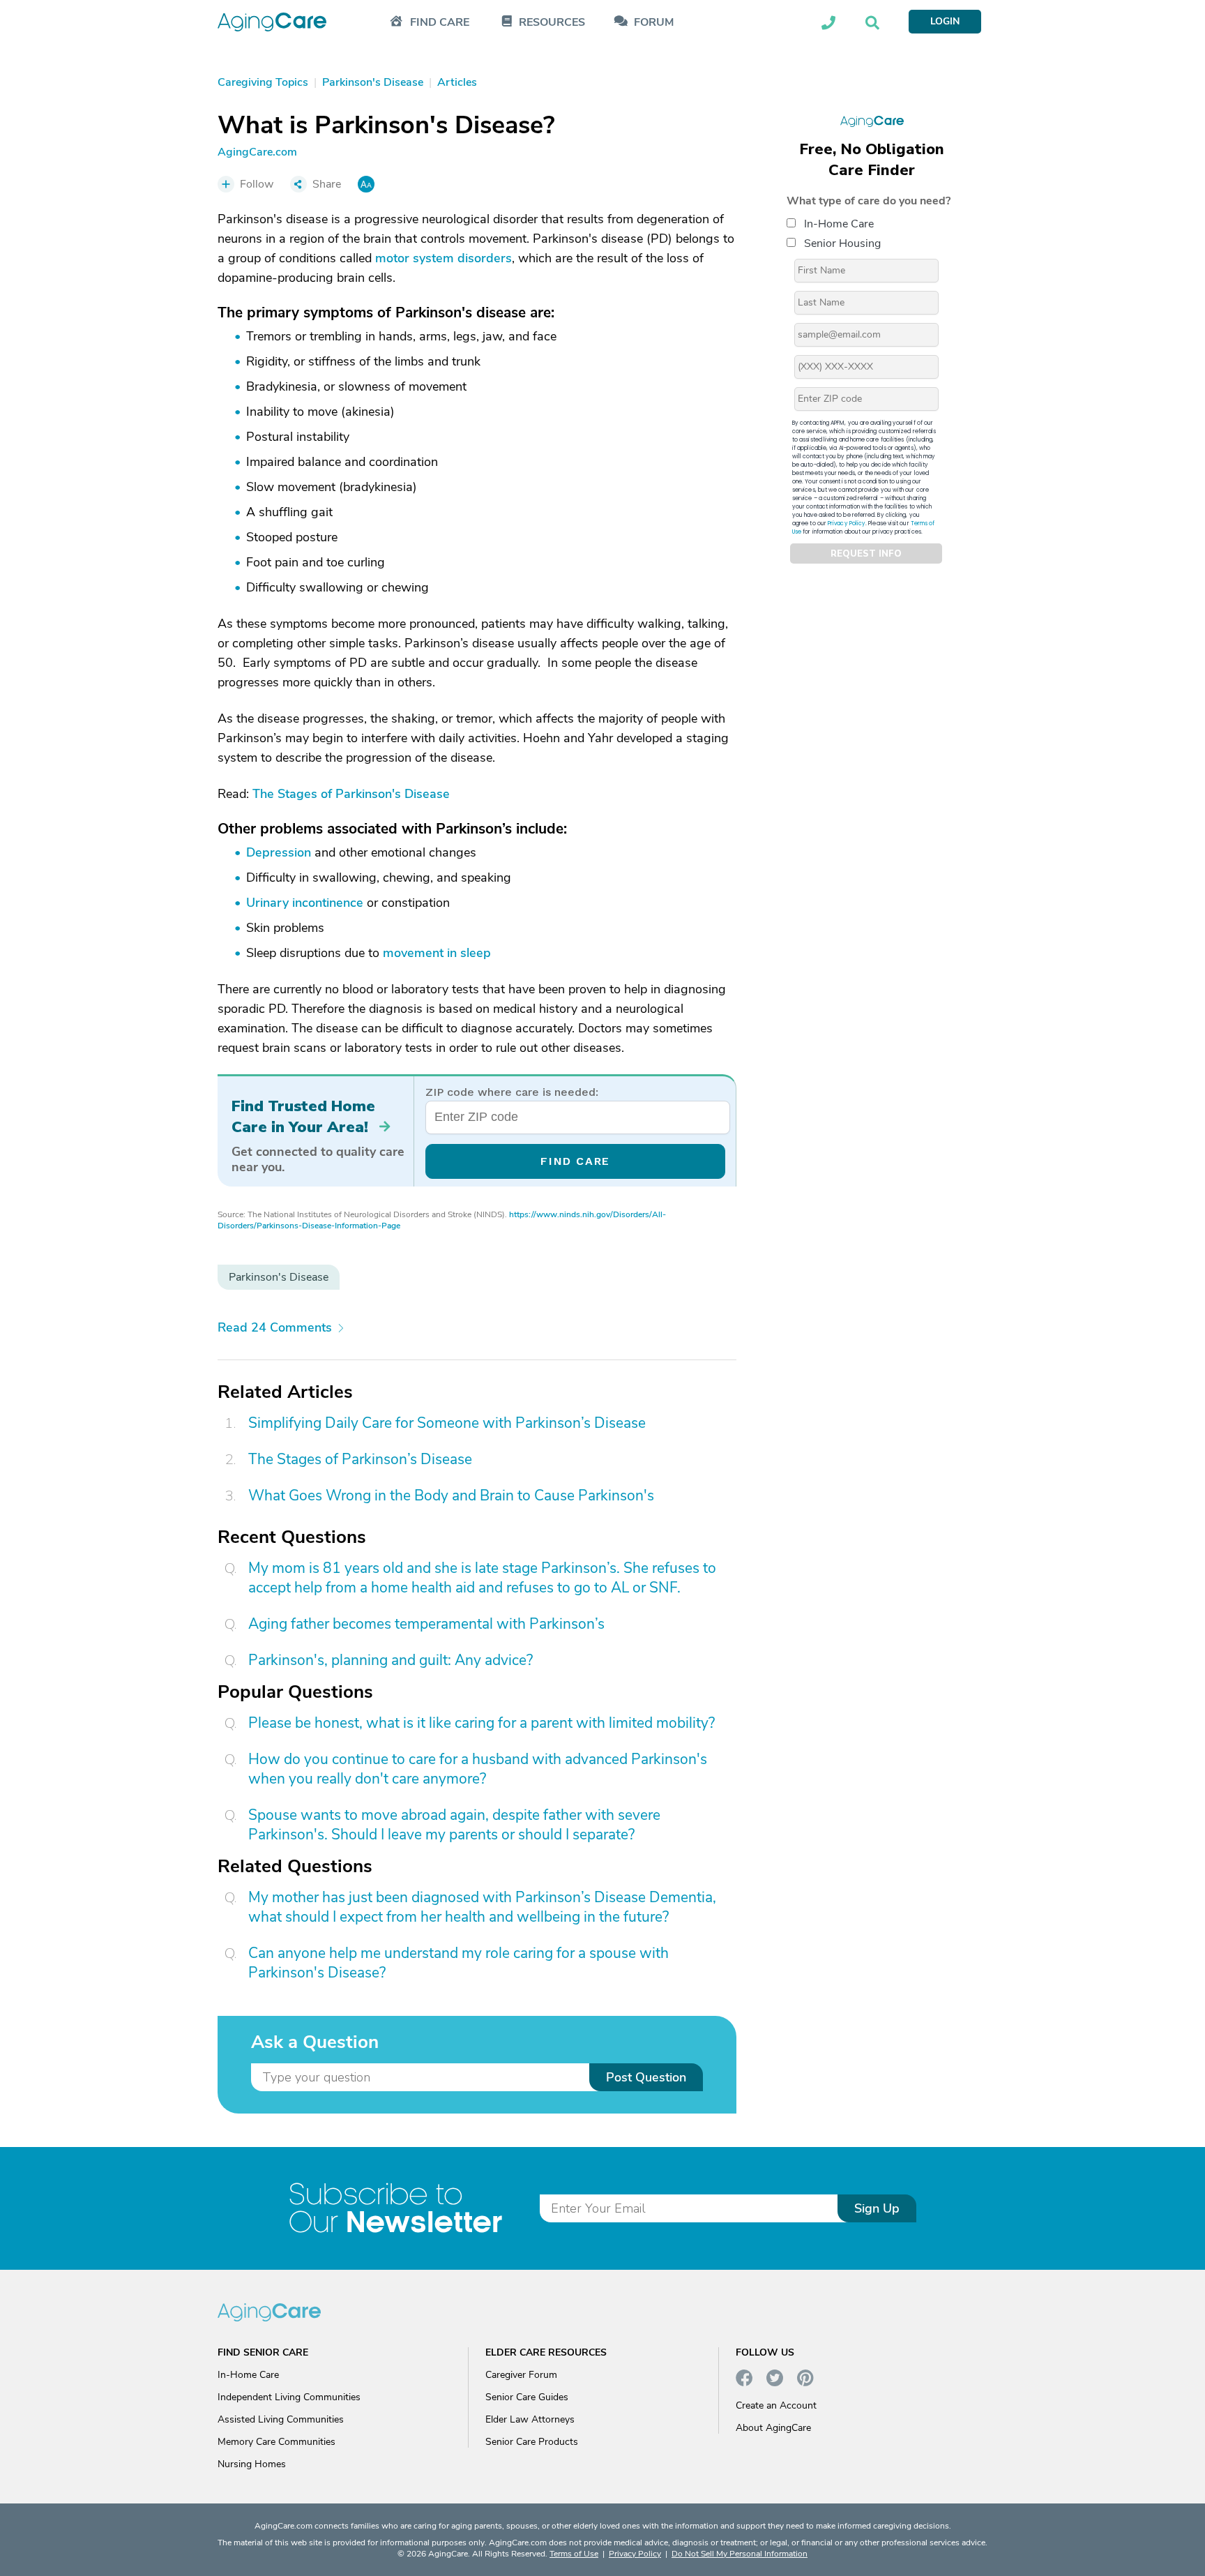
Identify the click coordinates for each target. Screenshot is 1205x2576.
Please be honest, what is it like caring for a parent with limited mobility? (482, 1723)
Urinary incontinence (305, 903)
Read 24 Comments (275, 1327)
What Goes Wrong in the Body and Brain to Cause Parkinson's (451, 1496)
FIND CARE (575, 1161)
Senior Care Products (532, 2442)
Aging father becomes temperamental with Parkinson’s (426, 1624)
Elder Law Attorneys (530, 2419)
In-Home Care (839, 224)
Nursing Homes (252, 2464)
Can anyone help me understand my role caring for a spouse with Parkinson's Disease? (458, 1963)
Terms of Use (574, 2554)
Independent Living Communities (289, 2397)
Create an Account (776, 2405)
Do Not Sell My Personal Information (740, 2554)
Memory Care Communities (276, 2442)
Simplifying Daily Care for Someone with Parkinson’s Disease (447, 1423)
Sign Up (877, 2208)
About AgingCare (773, 2428)
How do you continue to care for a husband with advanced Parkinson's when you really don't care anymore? (478, 1769)
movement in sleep (437, 953)
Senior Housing (842, 243)
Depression (279, 852)
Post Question (646, 2077)
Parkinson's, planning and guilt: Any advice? (391, 1660)
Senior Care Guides (527, 2397)
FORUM (654, 23)
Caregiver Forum (521, 2375)
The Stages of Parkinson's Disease (351, 794)
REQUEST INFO (866, 554)
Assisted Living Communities (281, 2419)
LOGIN (945, 21)
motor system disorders (444, 258)
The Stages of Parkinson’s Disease (360, 1459)
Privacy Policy (847, 524)
